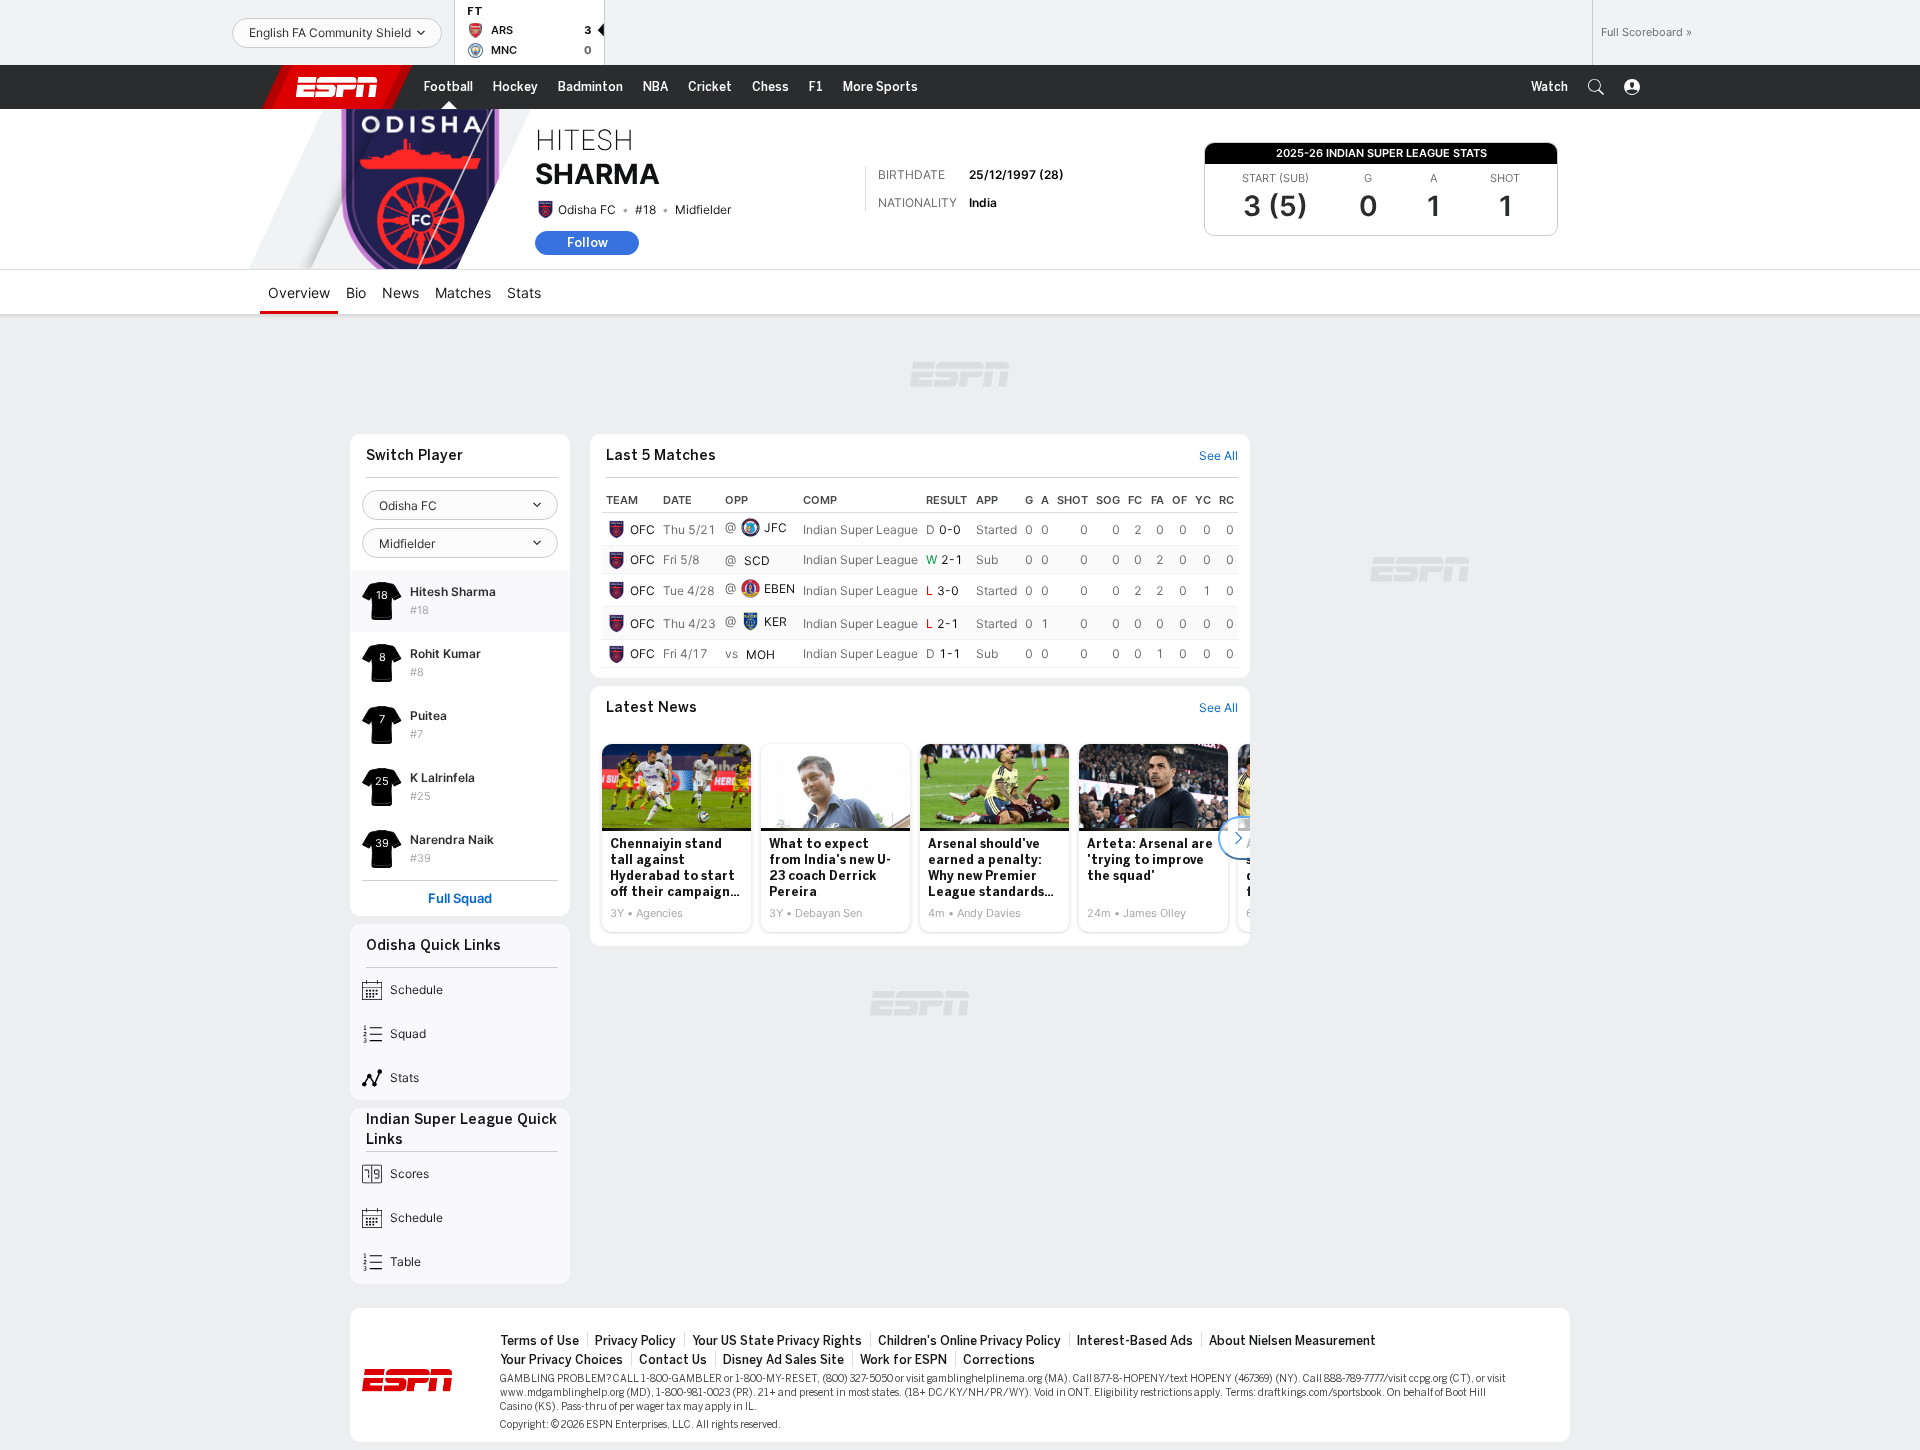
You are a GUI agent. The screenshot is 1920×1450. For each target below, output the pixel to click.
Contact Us (673, 1360)
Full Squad (460, 898)
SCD (757, 560)
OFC (642, 529)
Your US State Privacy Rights (777, 1341)
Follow (587, 242)
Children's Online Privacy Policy (969, 1341)
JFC (775, 527)
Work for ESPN (903, 1360)
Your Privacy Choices (561, 1360)
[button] (1596, 87)
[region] (920, 578)
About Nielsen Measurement (1292, 1341)
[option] (676, 838)
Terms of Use (539, 1341)
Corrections (999, 1360)
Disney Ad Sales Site (783, 1360)
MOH (760, 654)
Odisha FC (587, 209)
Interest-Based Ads (1135, 1341)
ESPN (337, 87)
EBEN (779, 588)
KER (775, 621)
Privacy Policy (635, 1341)
